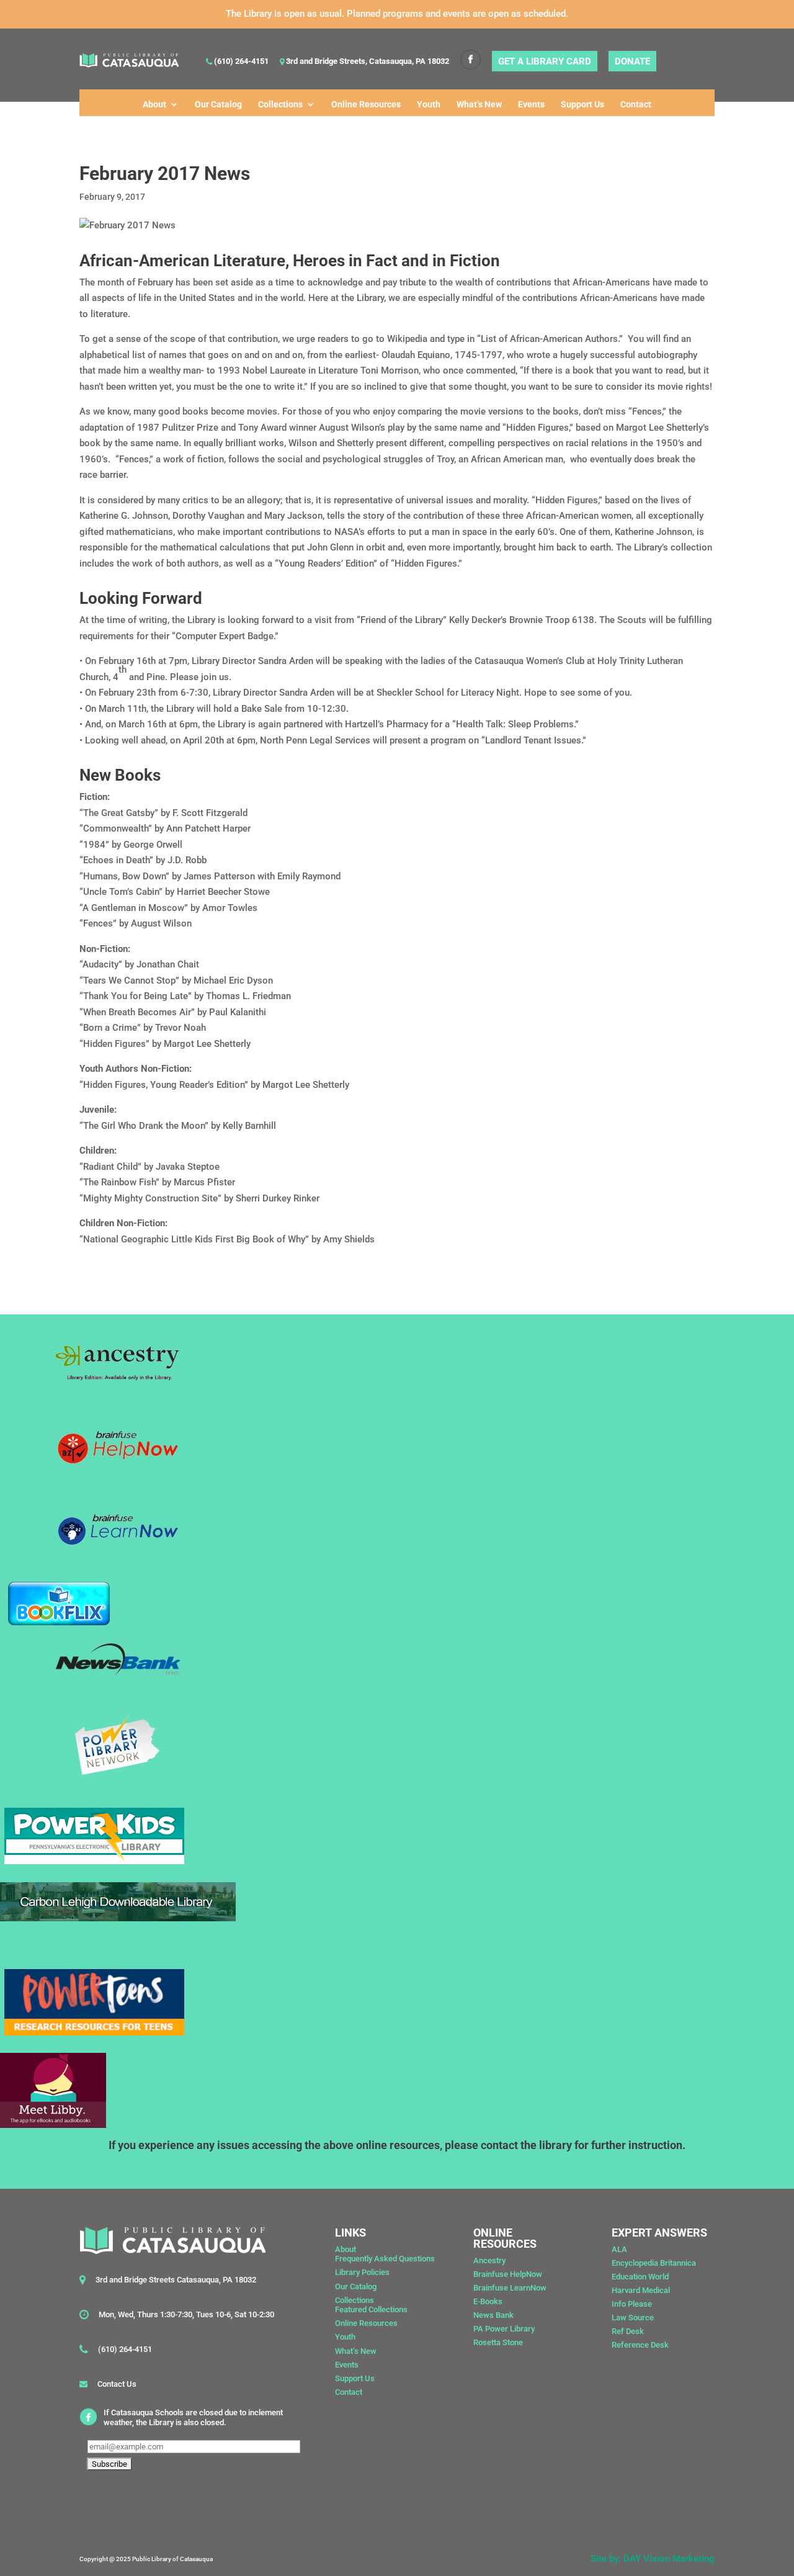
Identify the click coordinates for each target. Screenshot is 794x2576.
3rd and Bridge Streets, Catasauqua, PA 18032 (367, 62)
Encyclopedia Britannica (654, 2263)
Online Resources (366, 105)
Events (531, 105)
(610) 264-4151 (240, 62)
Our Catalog (218, 105)
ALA (619, 2249)
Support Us (582, 105)
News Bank (493, 2315)
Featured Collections (371, 2309)
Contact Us (117, 2384)
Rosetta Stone (498, 2342)
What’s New (479, 105)
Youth (429, 105)
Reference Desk (640, 2345)
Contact (636, 105)
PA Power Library (504, 2329)
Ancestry (489, 2260)
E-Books (488, 2301)
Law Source (633, 2318)
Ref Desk (628, 2331)
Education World (640, 2277)
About (154, 105)
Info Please (632, 2304)
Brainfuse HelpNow (508, 2274)
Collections (280, 105)
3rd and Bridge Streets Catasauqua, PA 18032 (176, 2280)
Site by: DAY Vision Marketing (653, 2559)
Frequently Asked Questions (385, 2259)
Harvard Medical (641, 2290)
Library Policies (362, 2272)
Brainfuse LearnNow (510, 2288)
